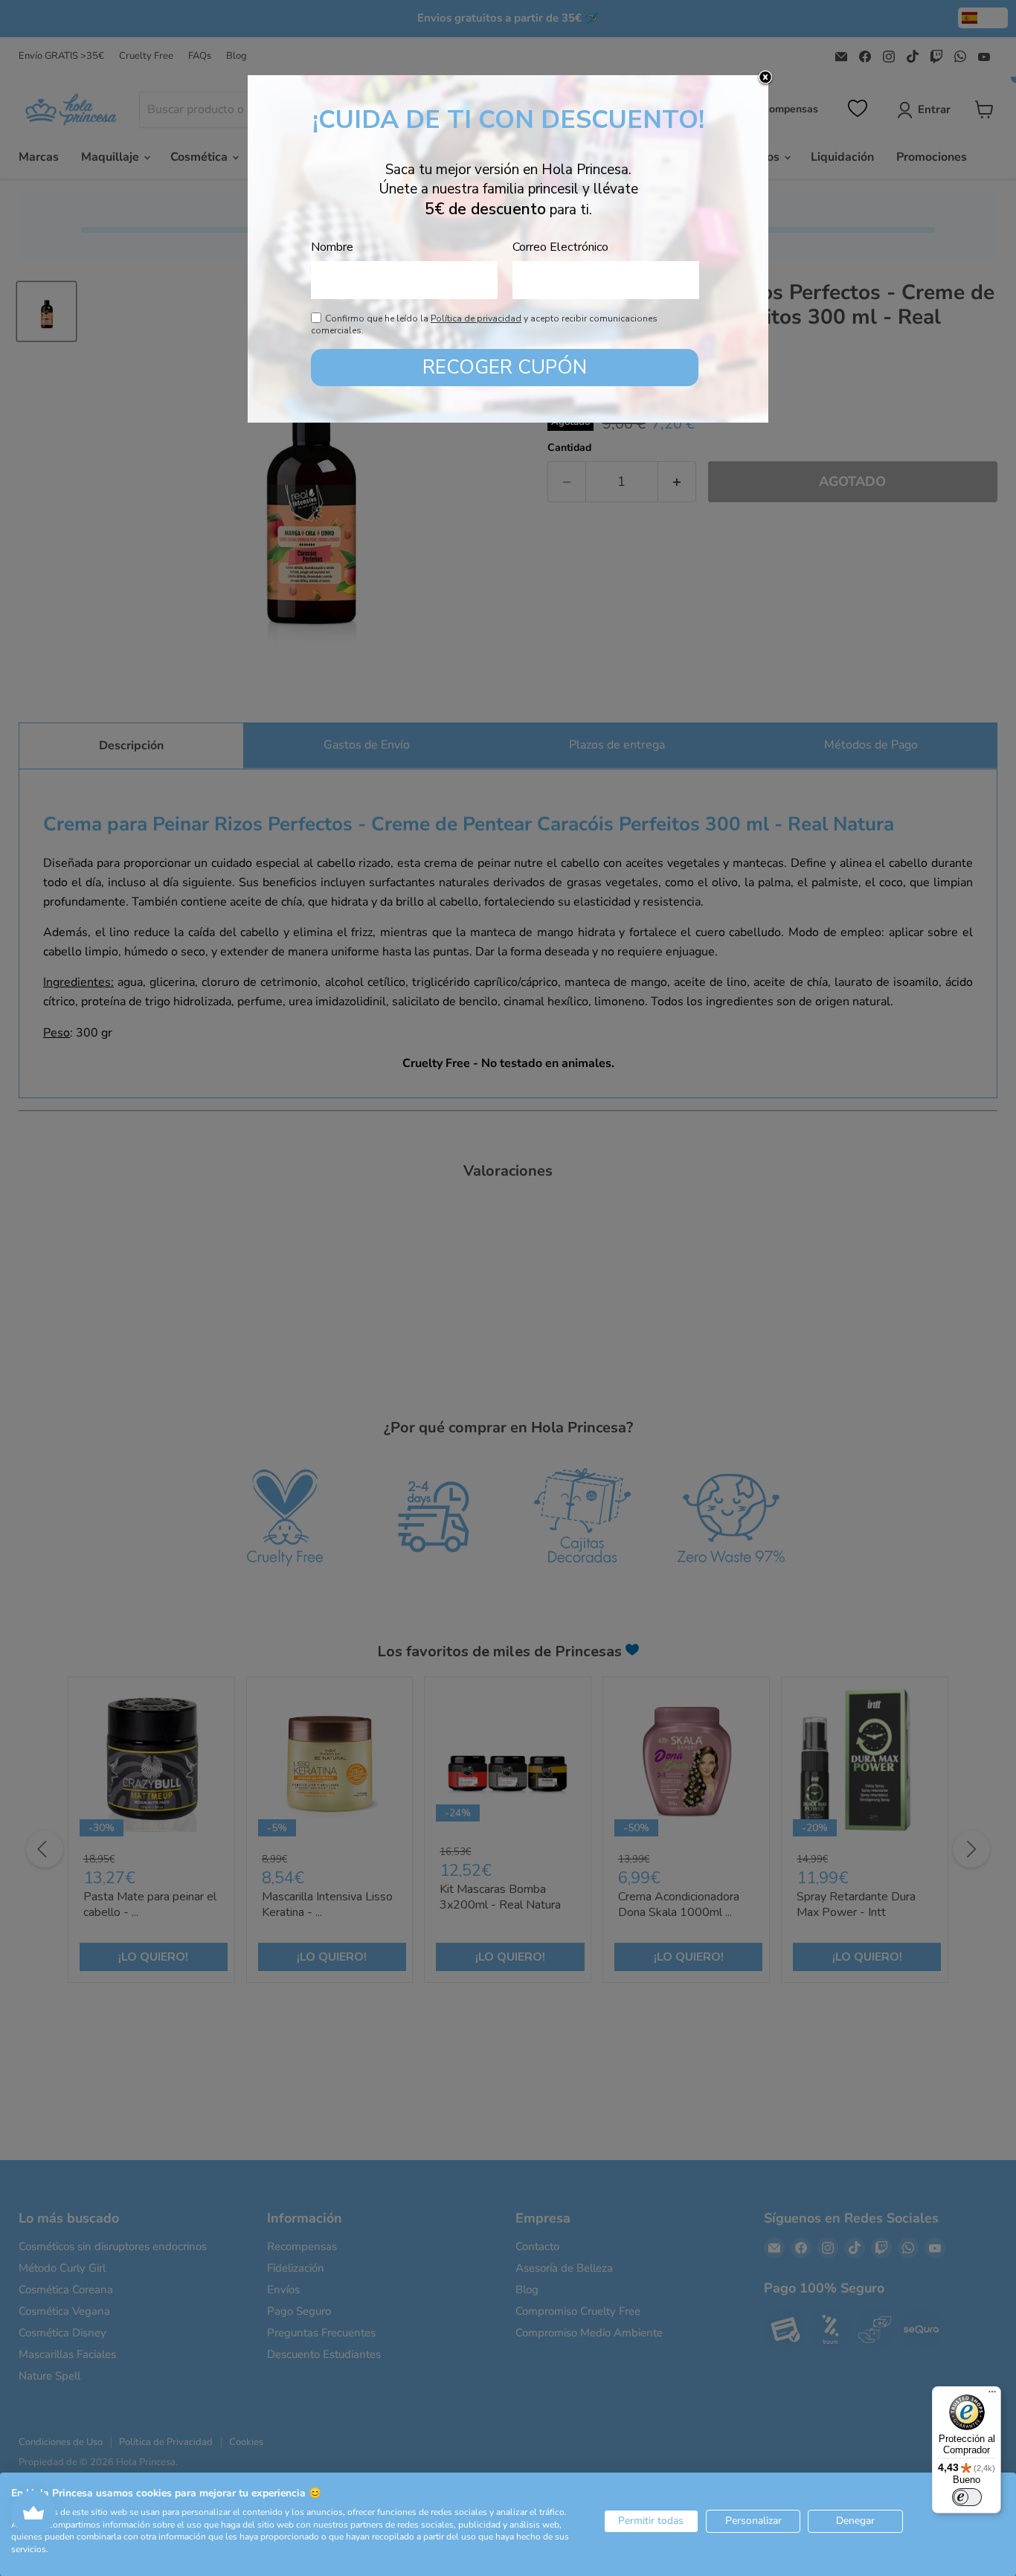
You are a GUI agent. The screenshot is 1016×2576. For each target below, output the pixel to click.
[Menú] (992, 2395)
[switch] (967, 2497)
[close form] (765, 78)
